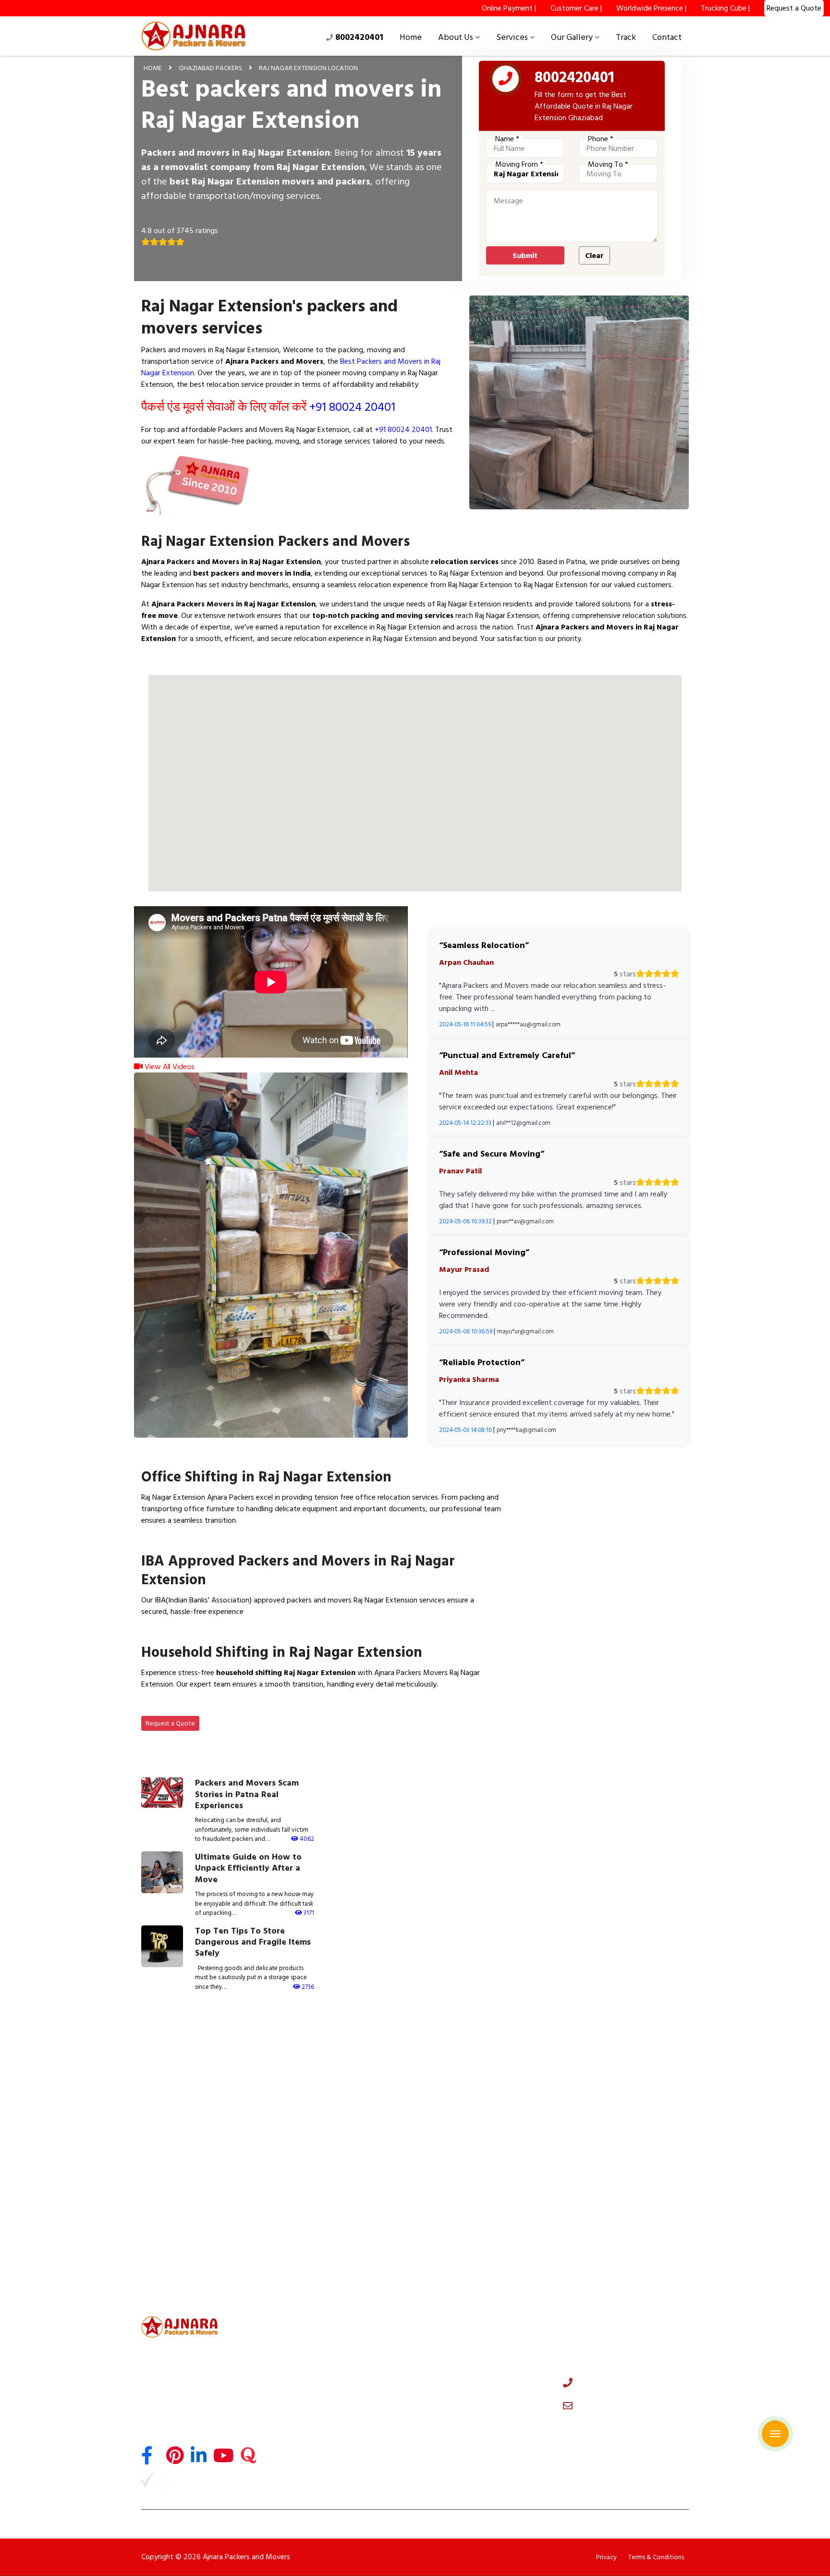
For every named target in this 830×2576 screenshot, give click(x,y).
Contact (667, 37)
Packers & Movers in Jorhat (180, 2250)
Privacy (606, 2557)
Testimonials (443, 2370)
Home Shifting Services (319, 2342)
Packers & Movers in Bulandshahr (334, 2103)
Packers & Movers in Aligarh (614, 2136)
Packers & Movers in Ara (176, 2201)
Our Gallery (572, 37)
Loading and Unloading (319, 2398)
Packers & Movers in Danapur (472, 2218)
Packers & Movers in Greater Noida (337, 2071)
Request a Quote (170, 1723)
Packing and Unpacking (319, 2412)
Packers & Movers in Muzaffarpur (191, 2185)
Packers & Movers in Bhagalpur (330, 2185)
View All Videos (169, 1067)
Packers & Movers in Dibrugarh (618, 2234)
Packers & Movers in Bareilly (470, 2136)
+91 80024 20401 (352, 407)
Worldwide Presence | (651, 8)
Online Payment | (509, 8)
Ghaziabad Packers (210, 68)
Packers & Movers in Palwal (469, 2103)
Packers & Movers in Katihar (614, 2201)
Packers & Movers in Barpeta (616, 2283)
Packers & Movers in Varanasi (616, 2120)
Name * (507, 139)
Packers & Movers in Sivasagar (186, 2267)
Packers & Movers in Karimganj (330, 2283)
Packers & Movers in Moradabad (189, 2152)
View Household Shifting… (195, 1707)
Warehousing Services (317, 2440)
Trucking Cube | (725, 8)
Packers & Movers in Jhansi (324, 2169)
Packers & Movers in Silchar (469, 2234)
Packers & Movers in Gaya (611, 2169)
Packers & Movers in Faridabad (618, 2054)
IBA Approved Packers (318, 2453)
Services (512, 37)
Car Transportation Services (327, 2370)
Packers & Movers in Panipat (183, 2087)
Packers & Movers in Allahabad (330, 2136)
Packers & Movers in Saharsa (183, 2234)
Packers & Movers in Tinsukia (471, 2250)
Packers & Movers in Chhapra (328, 2218)
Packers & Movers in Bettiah (615, 2218)
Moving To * (608, 164)
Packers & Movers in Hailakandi (475, 2283)
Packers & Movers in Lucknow (617, 2103)
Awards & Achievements (462, 2384)
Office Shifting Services (320, 2356)
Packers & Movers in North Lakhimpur (197, 2283)
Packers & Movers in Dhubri (469, 2267)
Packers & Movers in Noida (324, 2054)
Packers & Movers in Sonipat (615, 2071)
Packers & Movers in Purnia (468, 2185)
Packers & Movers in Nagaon (327, 2250)
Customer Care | (576, 8)
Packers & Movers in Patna (468, 2169)
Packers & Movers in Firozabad (186, 2169)
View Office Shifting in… (191, 1543)
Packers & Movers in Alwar (324, 2087)
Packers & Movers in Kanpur (182, 2120)
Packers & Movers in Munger (183, 2218)
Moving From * (519, 164)
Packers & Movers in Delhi (178, 2054)
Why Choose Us (448, 2356)
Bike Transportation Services (328, 2384)
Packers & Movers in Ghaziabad (188, 2071)
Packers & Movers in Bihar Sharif (333, 2201)
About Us (456, 37)
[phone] (506, 81)
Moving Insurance (311, 2426)
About (433, 2342)
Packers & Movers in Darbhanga (620, 2185)
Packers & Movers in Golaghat (618, 2267)
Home (411, 37)
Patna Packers (305, 2467)
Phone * (601, 139)
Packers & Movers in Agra (466, 2120)
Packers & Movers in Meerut (470, 2071)
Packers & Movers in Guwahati (330, 2234)
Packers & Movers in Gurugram (475, 2054)
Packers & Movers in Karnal (468, 2087)
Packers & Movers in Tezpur (614, 2250)
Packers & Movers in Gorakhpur (475, 2152)
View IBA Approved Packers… (201, 1634)
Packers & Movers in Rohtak (614, 2087)
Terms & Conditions (656, 2557)
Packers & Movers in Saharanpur (332, 2152)
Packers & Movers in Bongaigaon (334, 2267)
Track (626, 37)
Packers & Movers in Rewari (181, 2103)
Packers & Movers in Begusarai (474, 2201)
